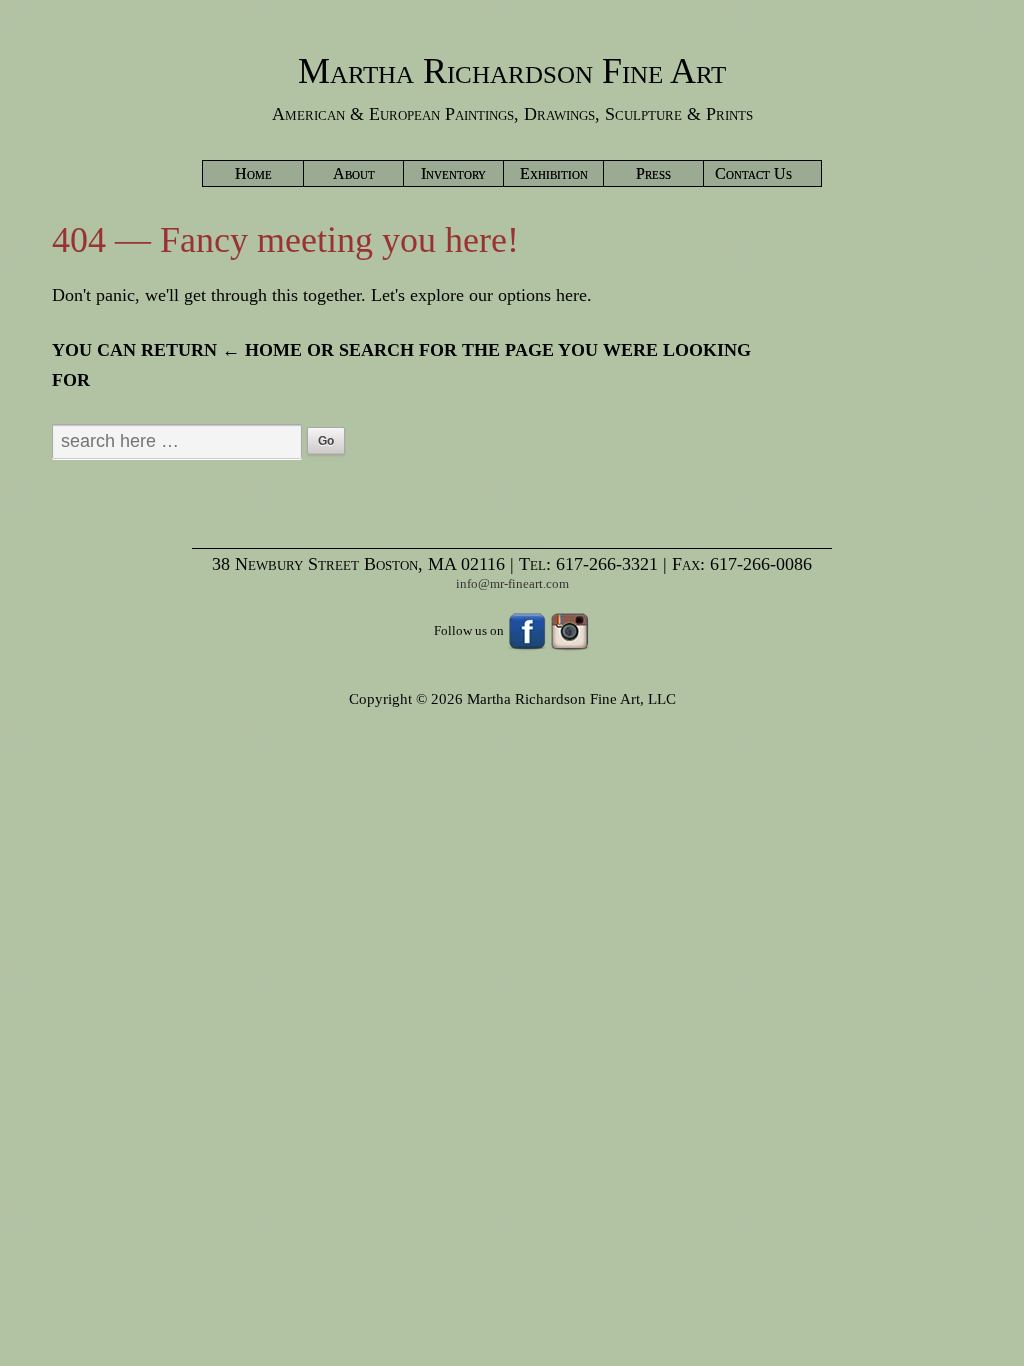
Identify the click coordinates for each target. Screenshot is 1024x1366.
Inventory (453, 173)
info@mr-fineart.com (512, 583)
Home (253, 173)
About (354, 173)
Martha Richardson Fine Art (512, 71)
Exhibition (554, 173)
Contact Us (753, 173)
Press (653, 173)
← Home (262, 350)
